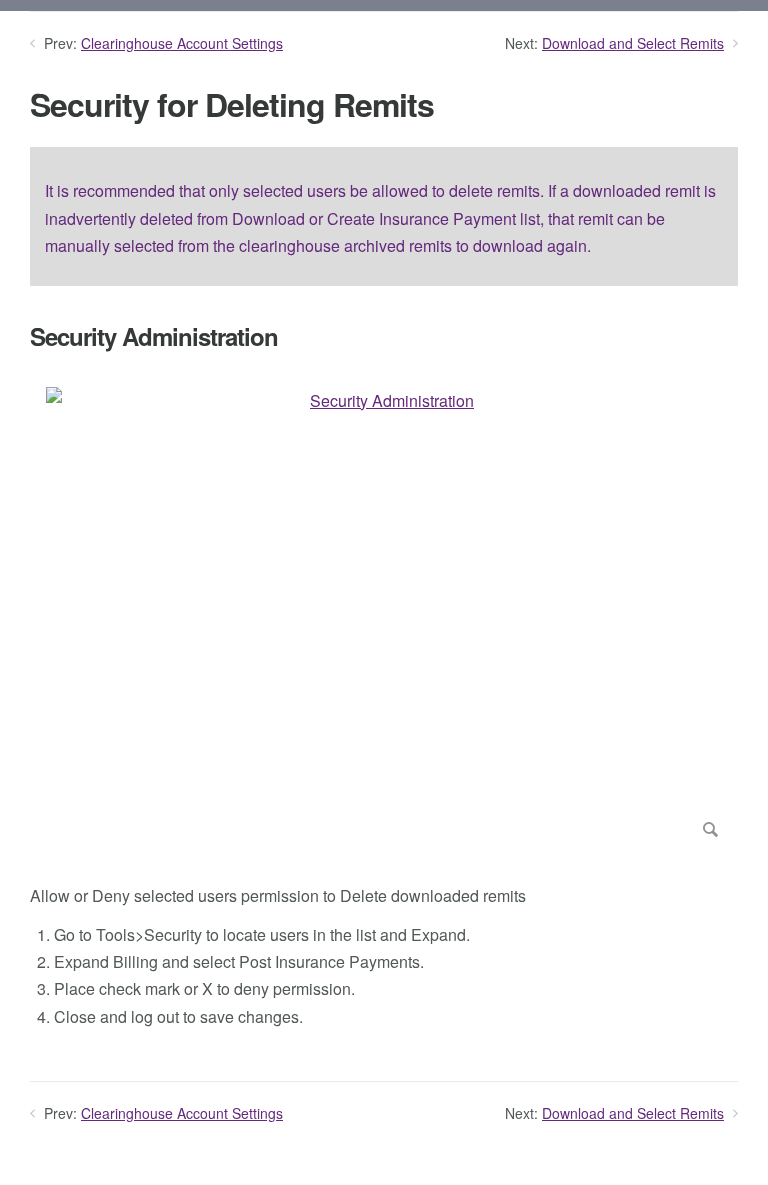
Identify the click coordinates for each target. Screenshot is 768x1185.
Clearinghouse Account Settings (182, 43)
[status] (384, 216)
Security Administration (154, 336)
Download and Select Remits (633, 43)
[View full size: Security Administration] (384, 616)
